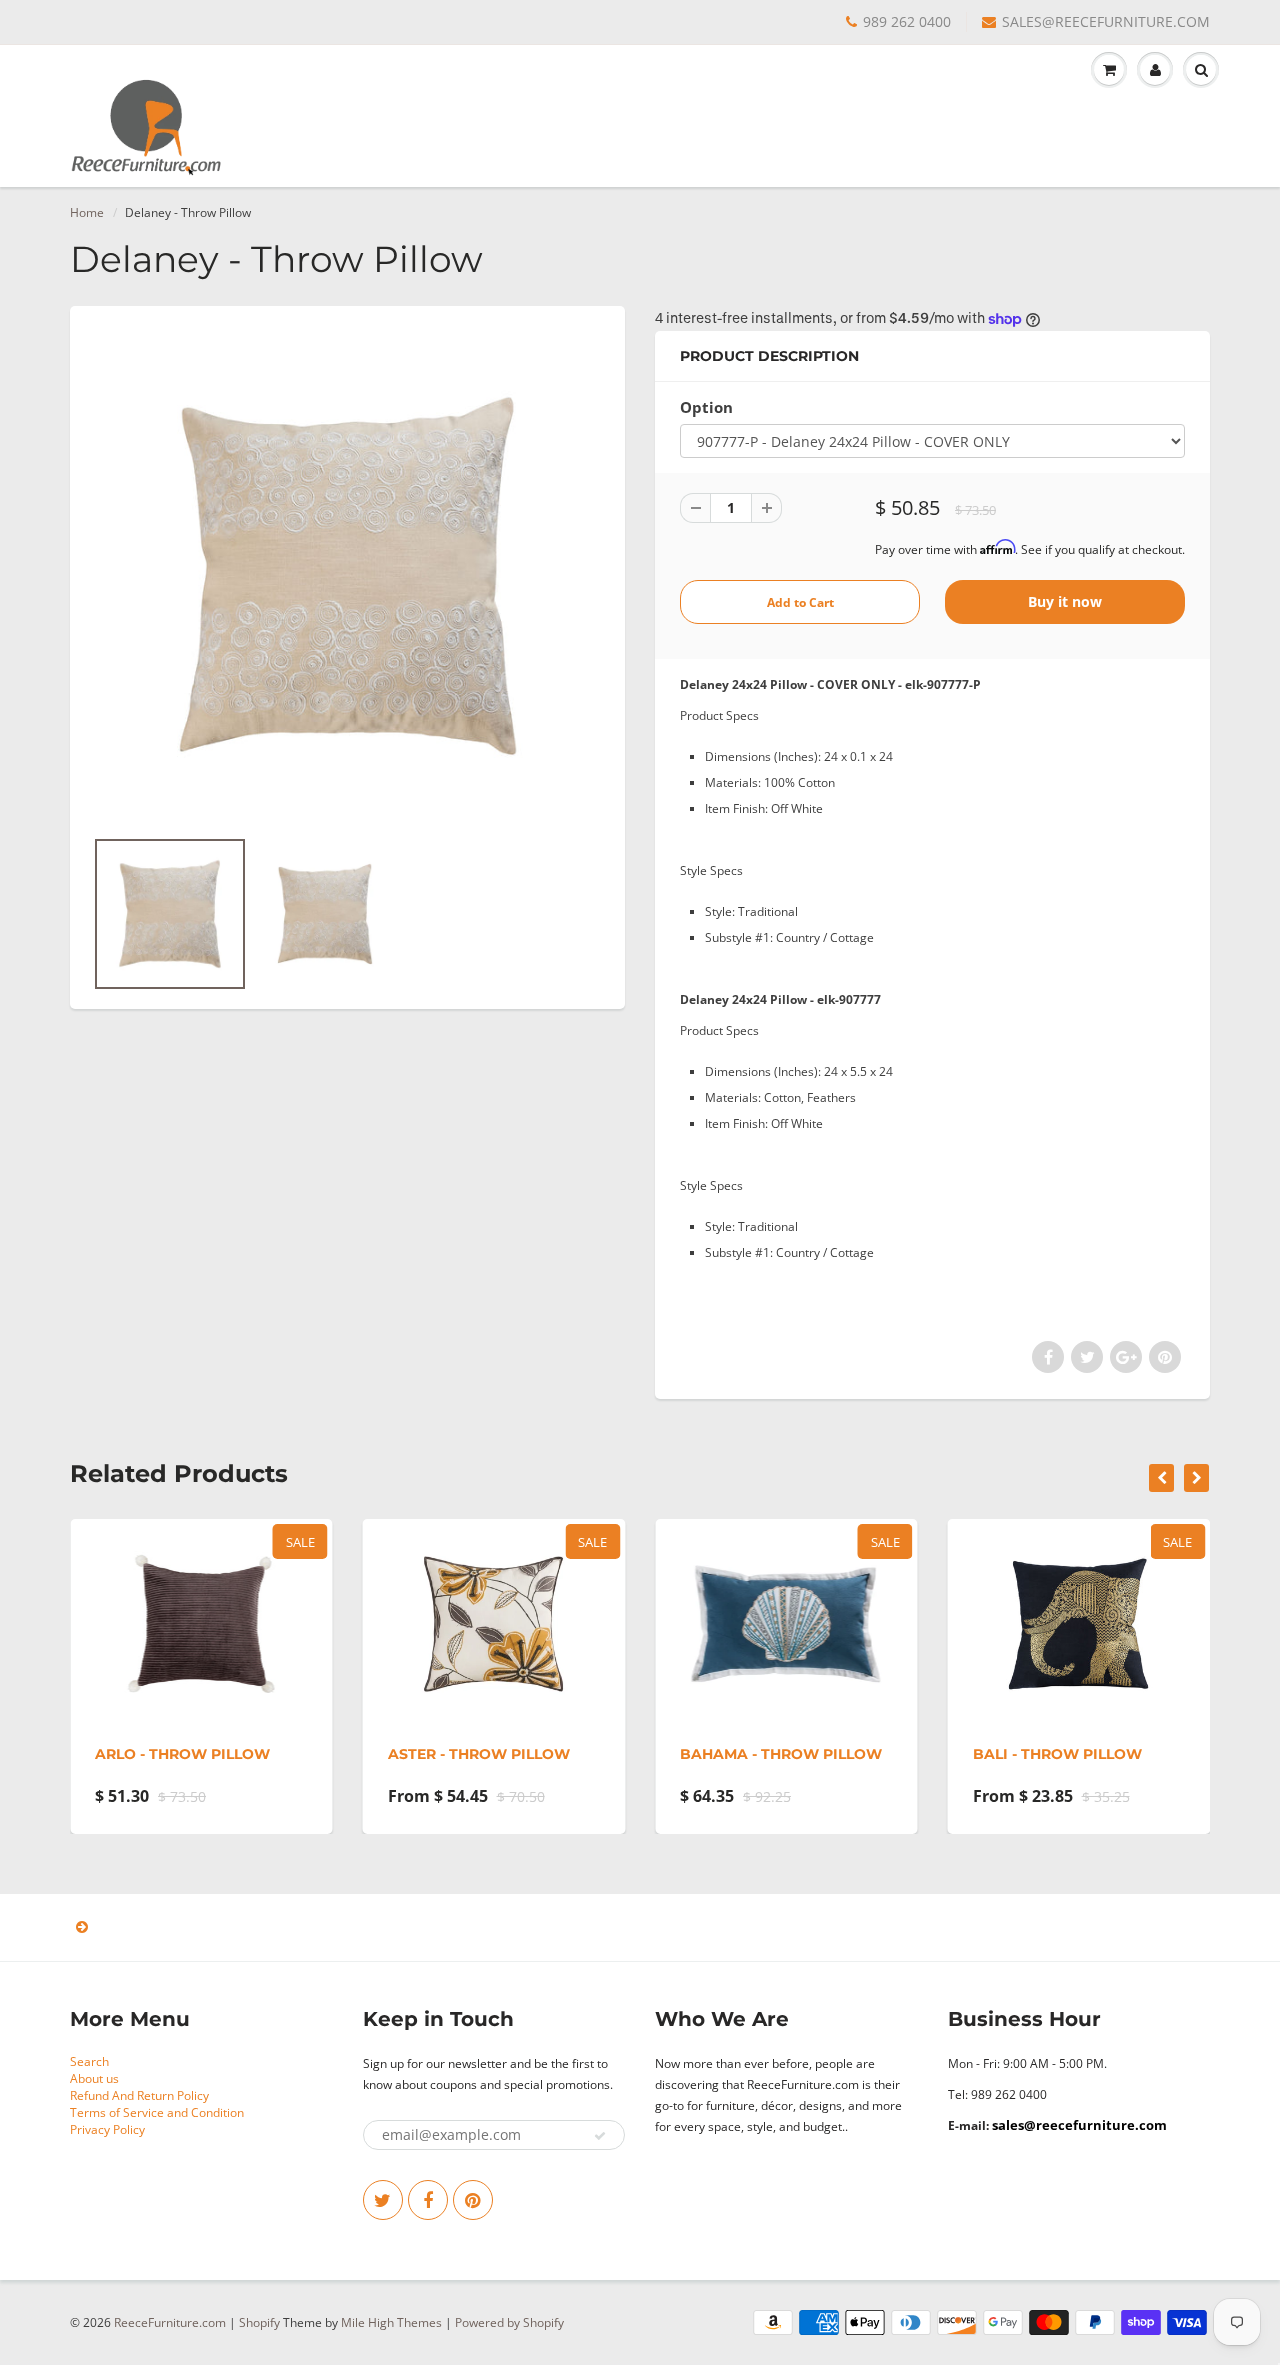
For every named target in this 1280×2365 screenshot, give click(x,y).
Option (706, 407)
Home (87, 212)
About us (94, 2078)
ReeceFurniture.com (170, 2322)
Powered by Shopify (509, 2322)
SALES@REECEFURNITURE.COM (1106, 21)
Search (89, 2061)
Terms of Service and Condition (157, 2112)
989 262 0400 (907, 21)
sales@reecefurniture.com (1079, 2125)
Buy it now (1065, 601)
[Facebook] (428, 2200)
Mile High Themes (391, 2322)
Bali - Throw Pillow (1057, 1754)
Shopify (259, 2322)
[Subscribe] (600, 2136)
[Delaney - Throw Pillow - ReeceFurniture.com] (347, 576)
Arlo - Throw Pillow (182, 1754)
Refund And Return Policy (139, 2095)
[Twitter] (383, 2200)
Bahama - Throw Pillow (781, 1754)
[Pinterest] (473, 2200)
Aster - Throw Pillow (479, 1754)
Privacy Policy (107, 2129)
